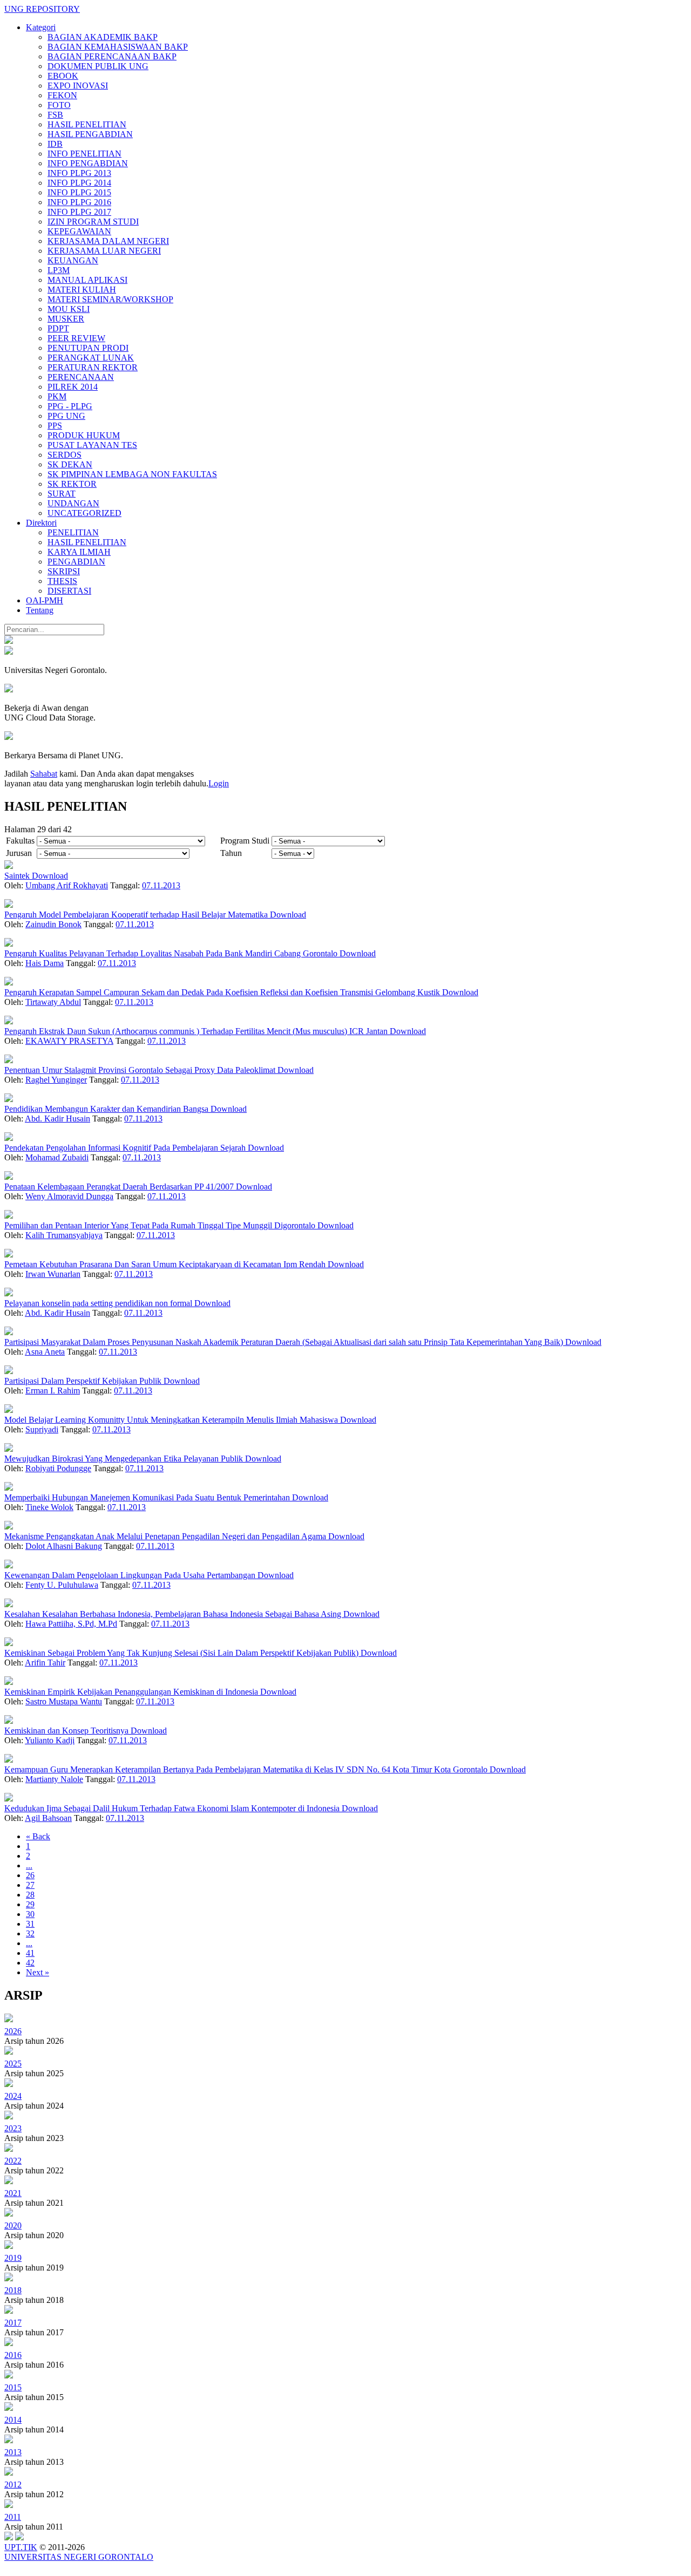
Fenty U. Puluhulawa (62, 1585)
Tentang (40, 610)
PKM (57, 396)
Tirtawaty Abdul (53, 1002)
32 (30, 1933)
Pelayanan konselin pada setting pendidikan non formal (99, 1303)
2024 (13, 2096)
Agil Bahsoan (48, 1818)
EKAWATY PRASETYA (69, 1041)
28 (30, 1895)
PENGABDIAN (76, 562)
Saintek (18, 876)
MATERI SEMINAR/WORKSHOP (110, 299)
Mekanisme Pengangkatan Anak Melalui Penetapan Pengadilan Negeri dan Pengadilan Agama (166, 1536)
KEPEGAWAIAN (79, 231)
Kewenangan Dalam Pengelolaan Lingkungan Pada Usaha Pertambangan (131, 1575)
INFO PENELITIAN (84, 154)
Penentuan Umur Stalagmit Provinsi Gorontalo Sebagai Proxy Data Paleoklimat (141, 1070)
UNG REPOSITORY (42, 9)
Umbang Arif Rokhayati (67, 885)
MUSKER (66, 319)
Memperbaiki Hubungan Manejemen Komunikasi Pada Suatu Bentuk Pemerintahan (148, 1497)
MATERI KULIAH (82, 290)
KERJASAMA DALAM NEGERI (108, 241)
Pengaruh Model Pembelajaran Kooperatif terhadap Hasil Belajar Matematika (137, 915)
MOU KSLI (69, 309)
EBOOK (63, 76)
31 (30, 1924)
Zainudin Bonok (53, 924)
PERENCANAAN (81, 377)
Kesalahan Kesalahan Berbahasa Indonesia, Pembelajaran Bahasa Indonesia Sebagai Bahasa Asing (174, 1614)
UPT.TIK (21, 2547)
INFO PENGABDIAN (88, 163)
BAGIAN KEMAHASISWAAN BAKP (118, 47)
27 (30, 1885)
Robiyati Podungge (58, 1468)
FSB (55, 115)
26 (30, 1875)
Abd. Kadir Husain (57, 1119)
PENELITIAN (73, 532)
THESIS (62, 581)
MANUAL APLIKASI (87, 280)
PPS (55, 426)
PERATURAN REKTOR (93, 367)
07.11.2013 (161, 885)
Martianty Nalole (54, 1779)
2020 (13, 2225)
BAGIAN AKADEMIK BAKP (103, 37)
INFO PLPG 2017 (79, 212)
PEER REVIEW (76, 338)
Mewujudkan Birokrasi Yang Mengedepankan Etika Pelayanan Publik (125, 1459)
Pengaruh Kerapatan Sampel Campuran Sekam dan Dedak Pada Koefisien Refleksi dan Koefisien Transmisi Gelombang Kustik (223, 992)
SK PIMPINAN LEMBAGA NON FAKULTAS (132, 474)
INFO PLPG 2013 (79, 173)
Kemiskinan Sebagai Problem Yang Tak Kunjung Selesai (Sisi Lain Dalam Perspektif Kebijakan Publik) (182, 1653)
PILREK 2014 (73, 387)
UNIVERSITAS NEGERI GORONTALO (79, 2557)
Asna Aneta (45, 1352)
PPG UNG (66, 416)
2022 (13, 2161)
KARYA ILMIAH (79, 552)
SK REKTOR (72, 484)
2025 (13, 2064)
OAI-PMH (45, 600)
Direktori (41, 523)
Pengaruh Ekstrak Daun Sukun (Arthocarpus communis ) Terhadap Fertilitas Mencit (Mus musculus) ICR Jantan (197, 1031)
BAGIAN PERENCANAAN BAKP (112, 56)
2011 (13, 2517)
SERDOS (65, 455)
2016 (13, 2355)
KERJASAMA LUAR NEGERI (104, 251)
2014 (13, 2420)
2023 (13, 2128)
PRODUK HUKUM (84, 435)
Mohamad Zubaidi (57, 1157)
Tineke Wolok (49, 1507)
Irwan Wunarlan (53, 1274)
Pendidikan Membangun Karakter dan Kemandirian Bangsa (107, 1109)
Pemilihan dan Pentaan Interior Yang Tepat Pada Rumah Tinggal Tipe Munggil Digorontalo (161, 1225)
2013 (13, 2452)
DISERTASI (69, 591)
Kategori (41, 27)
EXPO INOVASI (78, 86)
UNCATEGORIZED (84, 513)
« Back (38, 1836)
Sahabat (44, 774)
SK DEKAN (70, 464)
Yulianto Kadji (50, 1740)
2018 (13, 2290)
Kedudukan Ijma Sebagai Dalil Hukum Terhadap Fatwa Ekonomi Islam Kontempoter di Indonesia (173, 1808)
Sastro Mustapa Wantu (64, 1701)
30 (30, 1914)
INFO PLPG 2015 (79, 192)
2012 (13, 2485)
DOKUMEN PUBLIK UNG (98, 66)
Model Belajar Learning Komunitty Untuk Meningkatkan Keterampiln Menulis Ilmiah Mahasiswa (172, 1420)
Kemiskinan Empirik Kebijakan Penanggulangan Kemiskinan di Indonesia (132, 1692)
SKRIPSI (64, 571)
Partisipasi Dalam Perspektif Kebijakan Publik (84, 1381)
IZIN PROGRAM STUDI (93, 222)
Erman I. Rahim (53, 1391)
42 (30, 1963)
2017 (13, 2323)
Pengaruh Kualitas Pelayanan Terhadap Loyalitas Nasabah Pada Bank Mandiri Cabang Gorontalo (172, 953)
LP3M (59, 270)
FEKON (62, 95)
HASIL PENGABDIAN (90, 134)
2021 (13, 2193)
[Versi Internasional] (9, 641)
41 (30, 1953)
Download (50, 876)
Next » (38, 1972)
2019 (13, 2258)
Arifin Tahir (45, 1663)
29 (30, 1904)
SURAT (62, 494)
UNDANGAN (73, 503)
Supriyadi (42, 1429)
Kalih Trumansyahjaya (64, 1235)
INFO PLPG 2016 (79, 202)
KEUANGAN (73, 260)
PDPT (58, 328)
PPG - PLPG (70, 406)
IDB (55, 144)
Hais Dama (45, 963)
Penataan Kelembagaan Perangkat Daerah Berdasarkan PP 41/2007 (120, 1187)
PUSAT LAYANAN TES (92, 445)
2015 (13, 2387)
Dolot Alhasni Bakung (64, 1546)
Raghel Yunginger (56, 1080)
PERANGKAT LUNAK (91, 358)
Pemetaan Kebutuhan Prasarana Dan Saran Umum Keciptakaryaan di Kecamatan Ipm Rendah (166, 1264)
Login (219, 783)
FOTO (59, 105)
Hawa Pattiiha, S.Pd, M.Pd (71, 1624)
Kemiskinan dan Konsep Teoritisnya (67, 1731)
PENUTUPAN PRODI (88, 348)
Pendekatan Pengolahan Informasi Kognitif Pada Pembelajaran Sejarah (126, 1148)
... (29, 1865)
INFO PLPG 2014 (79, 183)
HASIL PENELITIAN (87, 124)
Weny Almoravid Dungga (69, 1196)
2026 (13, 2031)
